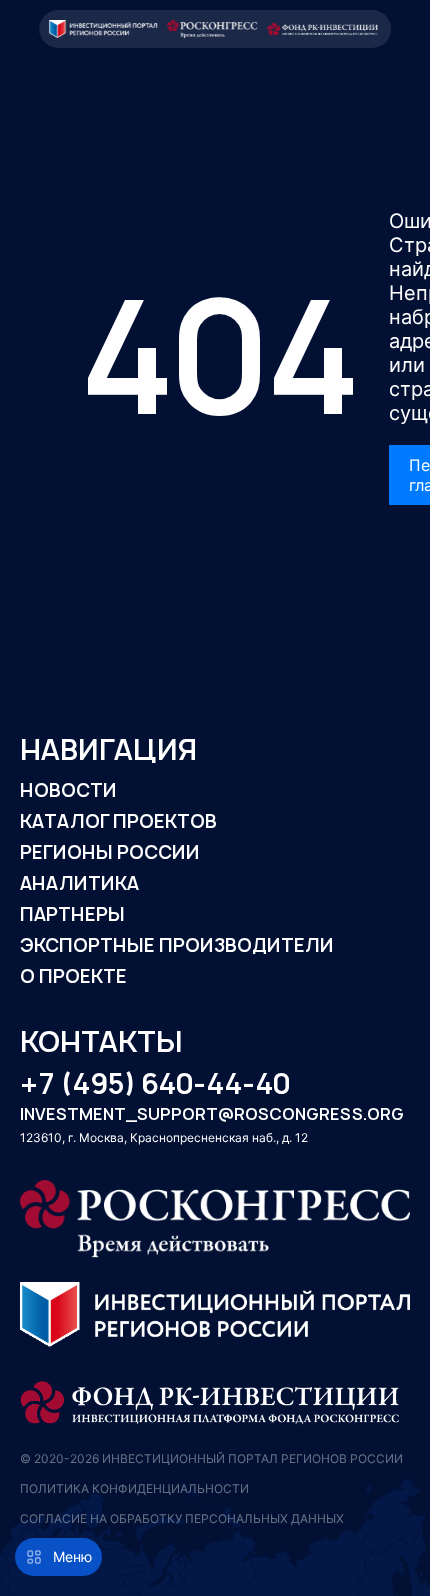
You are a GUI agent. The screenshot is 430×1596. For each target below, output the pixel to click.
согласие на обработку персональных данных (182, 1518)
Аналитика (79, 883)
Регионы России (110, 852)
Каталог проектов (118, 821)
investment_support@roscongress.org (212, 1115)
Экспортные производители (177, 945)
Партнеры (72, 914)
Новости (68, 790)
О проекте (73, 976)
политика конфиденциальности (134, 1488)
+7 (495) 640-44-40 (155, 1084)
